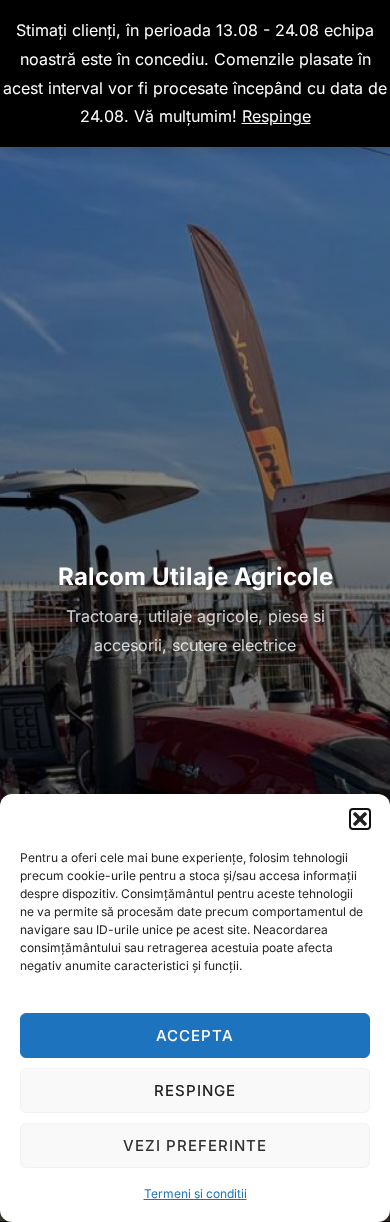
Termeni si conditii (195, 1193)
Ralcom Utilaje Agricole (195, 576)
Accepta (195, 1035)
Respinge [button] (276, 116)
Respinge (195, 1090)
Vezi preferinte (195, 1145)
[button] (360, 819)
